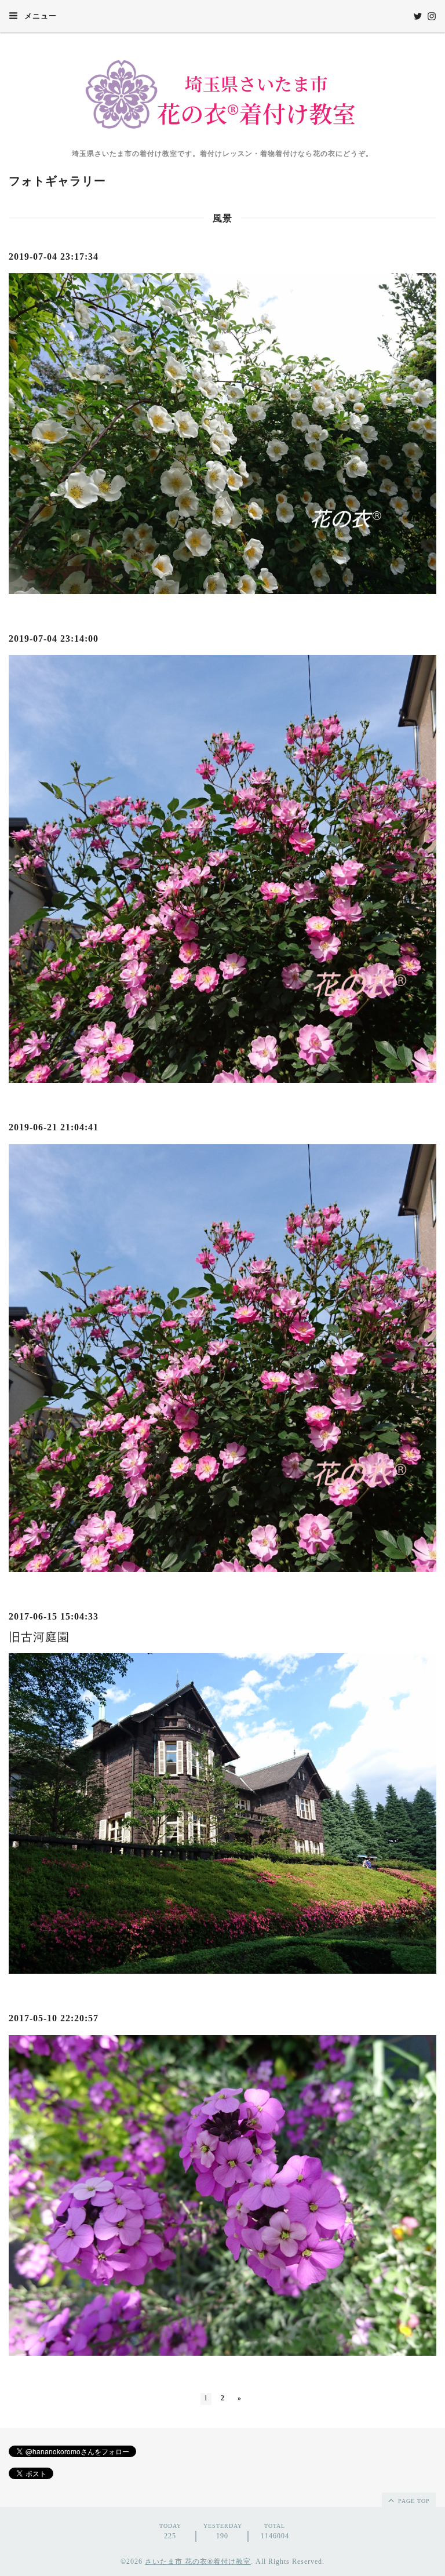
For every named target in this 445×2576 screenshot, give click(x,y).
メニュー (39, 16)
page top (413, 2501)
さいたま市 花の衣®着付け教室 (198, 2562)
